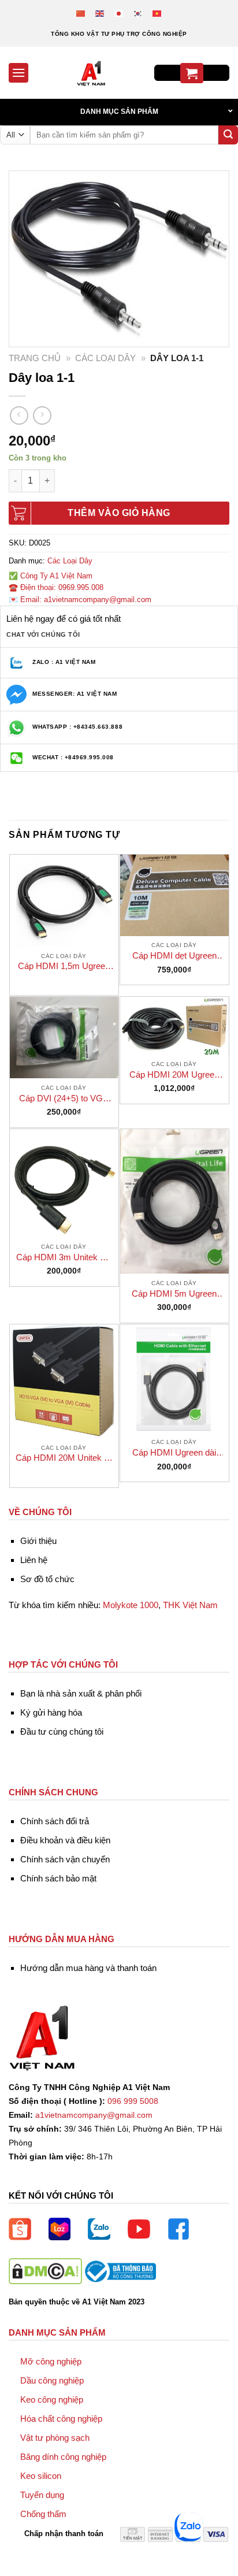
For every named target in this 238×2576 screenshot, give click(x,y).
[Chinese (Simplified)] (81, 13)
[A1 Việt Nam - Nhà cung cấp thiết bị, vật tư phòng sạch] (91, 73)
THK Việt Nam (190, 1605)
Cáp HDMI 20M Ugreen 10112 (174, 1075)
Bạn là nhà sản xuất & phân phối (81, 1693)
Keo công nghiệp (52, 2399)
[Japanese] (119, 13)
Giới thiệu (38, 1541)
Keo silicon (41, 2476)
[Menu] (18, 73)
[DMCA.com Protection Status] (45, 2271)
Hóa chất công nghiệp (61, 2419)
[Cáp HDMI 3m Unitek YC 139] (64, 1183)
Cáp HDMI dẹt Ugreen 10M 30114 (174, 956)
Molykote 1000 (131, 1605)
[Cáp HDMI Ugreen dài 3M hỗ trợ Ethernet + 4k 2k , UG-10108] (174, 1379)
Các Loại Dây (105, 358)
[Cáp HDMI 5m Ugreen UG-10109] (174, 1202)
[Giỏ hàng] (192, 73)
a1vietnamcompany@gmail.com (94, 2115)
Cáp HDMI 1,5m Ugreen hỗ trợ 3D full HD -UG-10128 (64, 966)
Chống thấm (43, 2514)
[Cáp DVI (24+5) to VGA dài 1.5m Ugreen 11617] (64, 1038)
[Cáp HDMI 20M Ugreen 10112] (174, 1026)
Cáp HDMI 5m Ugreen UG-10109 (174, 1294)
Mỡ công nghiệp (51, 2361)
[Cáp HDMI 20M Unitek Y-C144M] (64, 1381)
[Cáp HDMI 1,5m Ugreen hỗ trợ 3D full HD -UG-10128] (64, 901)
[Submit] (228, 135)
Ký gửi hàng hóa (51, 1712)
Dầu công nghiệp (52, 2380)
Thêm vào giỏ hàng (119, 513)
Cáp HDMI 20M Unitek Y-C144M (64, 1458)
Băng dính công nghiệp (63, 2457)
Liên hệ (34, 1560)
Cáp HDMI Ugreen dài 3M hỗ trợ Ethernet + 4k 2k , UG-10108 (174, 1453)
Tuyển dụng (42, 2495)
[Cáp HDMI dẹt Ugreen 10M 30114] (174, 895)
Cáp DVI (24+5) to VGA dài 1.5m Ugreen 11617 (64, 1099)
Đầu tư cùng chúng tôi (62, 1731)
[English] (100, 13)
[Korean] (138, 13)
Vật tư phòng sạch (55, 2438)
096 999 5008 (133, 2101)
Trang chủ (35, 358)
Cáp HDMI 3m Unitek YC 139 (64, 1258)
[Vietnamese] (157, 13)
